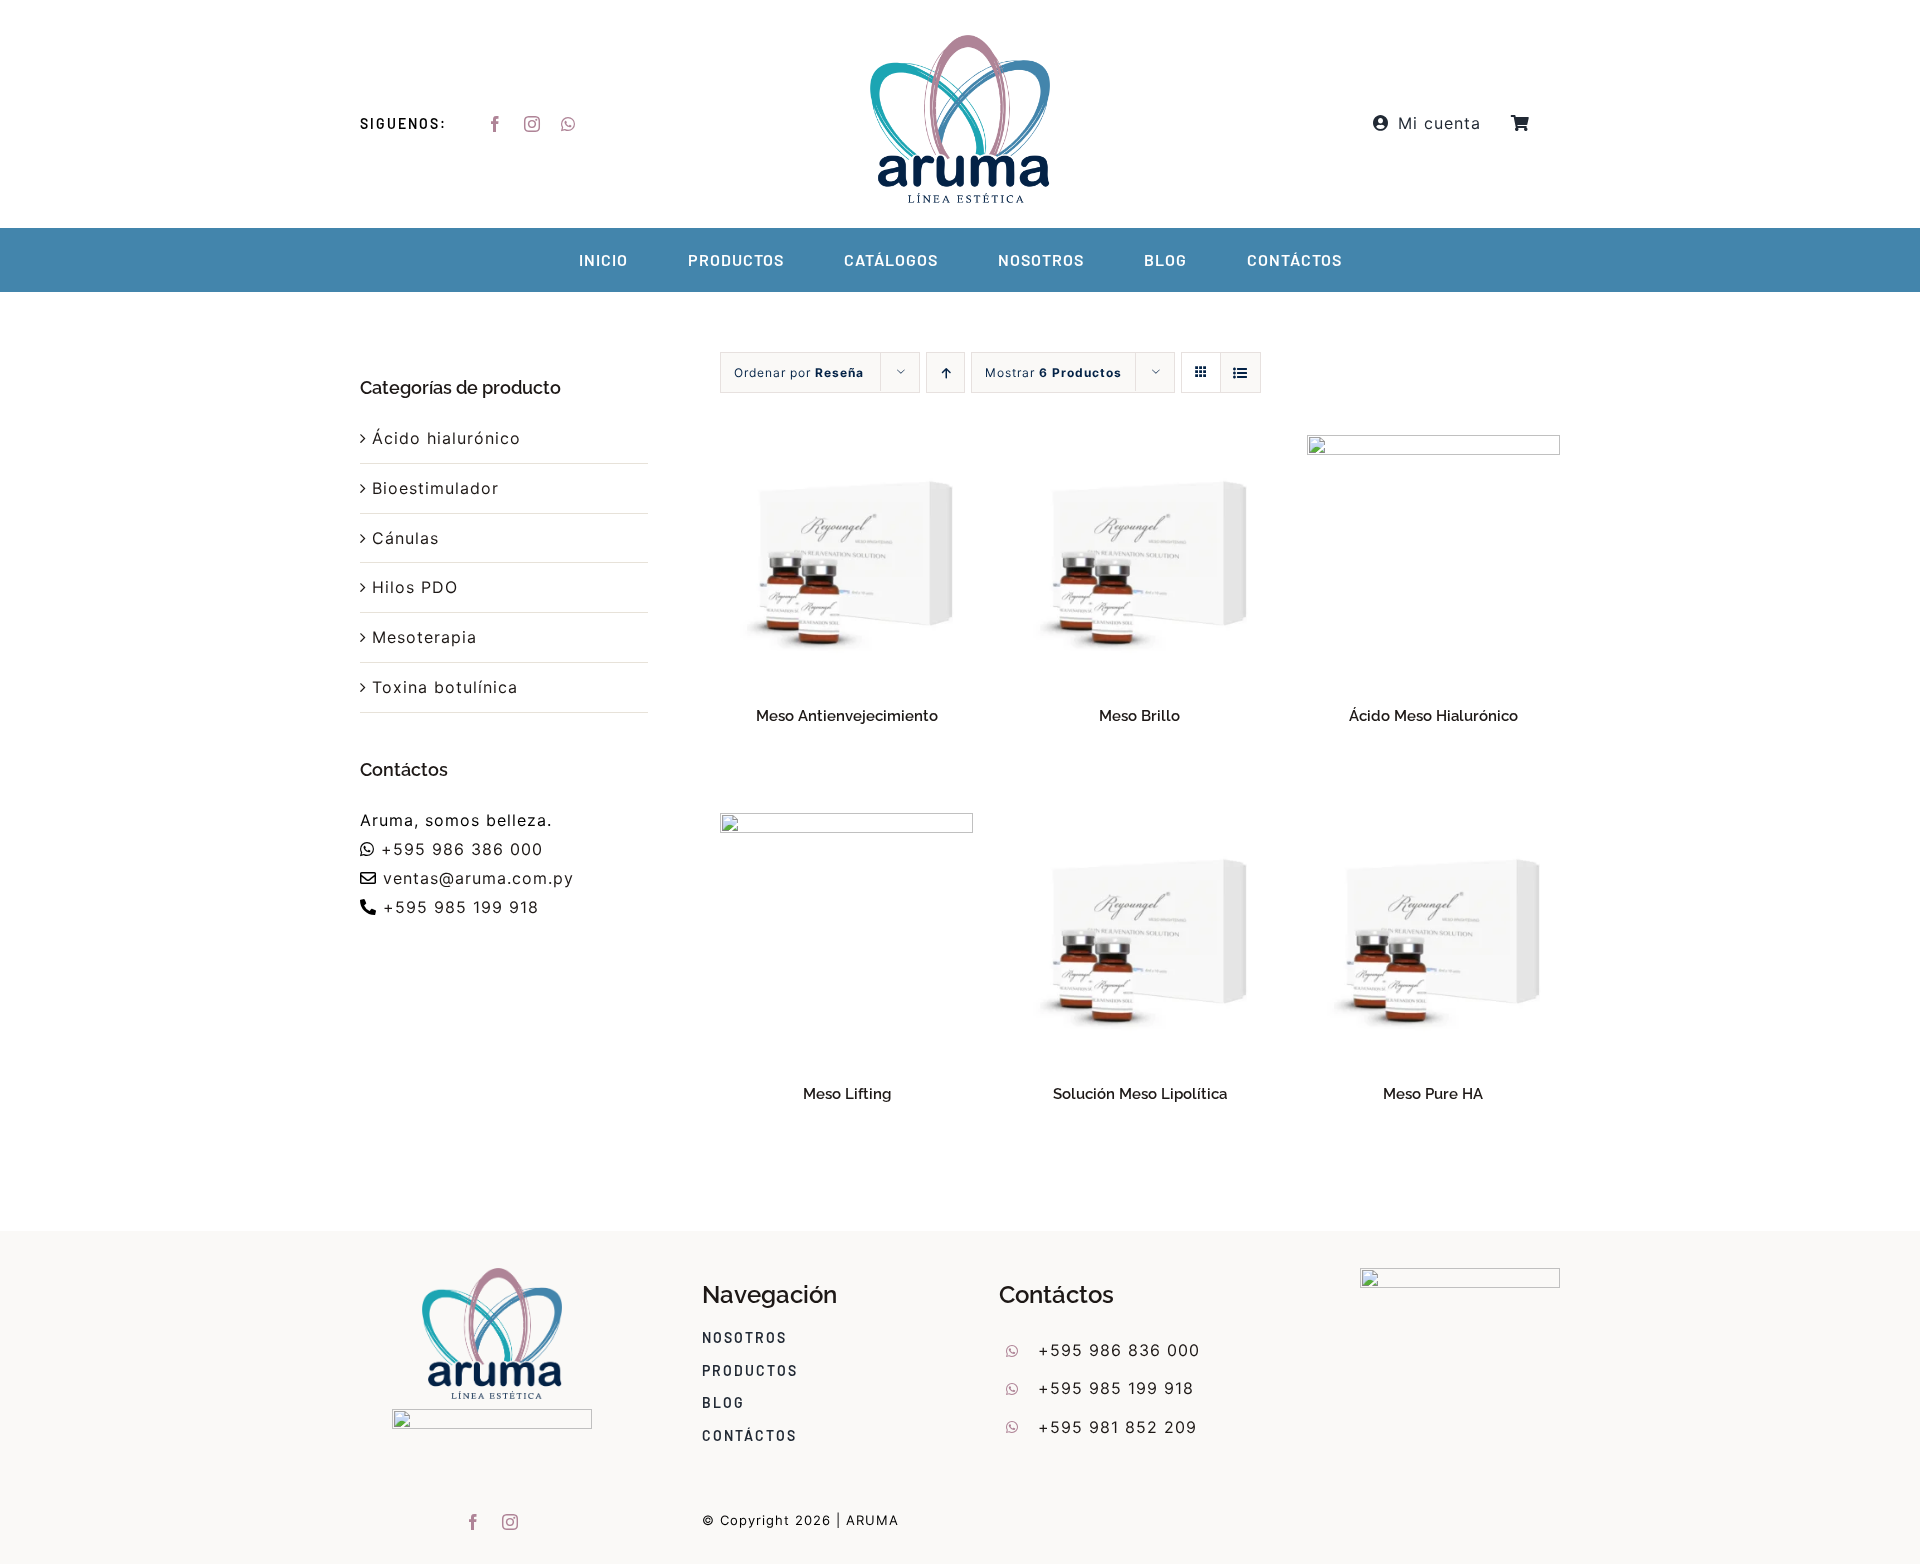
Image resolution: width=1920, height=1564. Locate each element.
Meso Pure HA (1433, 1094)
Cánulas (405, 538)
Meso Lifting (847, 1094)
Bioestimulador (435, 488)
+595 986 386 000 (462, 849)
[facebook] (495, 124)
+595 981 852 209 (1117, 1427)
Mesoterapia (424, 637)
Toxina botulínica (445, 687)
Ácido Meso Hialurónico (1433, 716)
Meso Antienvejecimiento (847, 716)
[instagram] (532, 124)
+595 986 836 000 (1119, 1350)
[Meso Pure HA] (1433, 827)
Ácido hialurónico (446, 438)
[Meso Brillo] (1139, 449)
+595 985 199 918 (461, 907)
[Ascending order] (945, 372)
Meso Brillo (1139, 716)
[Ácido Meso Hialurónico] (1433, 449)
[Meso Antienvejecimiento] (846, 449)
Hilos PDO (415, 587)
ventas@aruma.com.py (478, 878)
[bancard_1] (1460, 1276)
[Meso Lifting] (846, 827)
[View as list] (1240, 372)
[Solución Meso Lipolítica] (1139, 827)
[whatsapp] (568, 124)
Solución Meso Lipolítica (1140, 1094)
